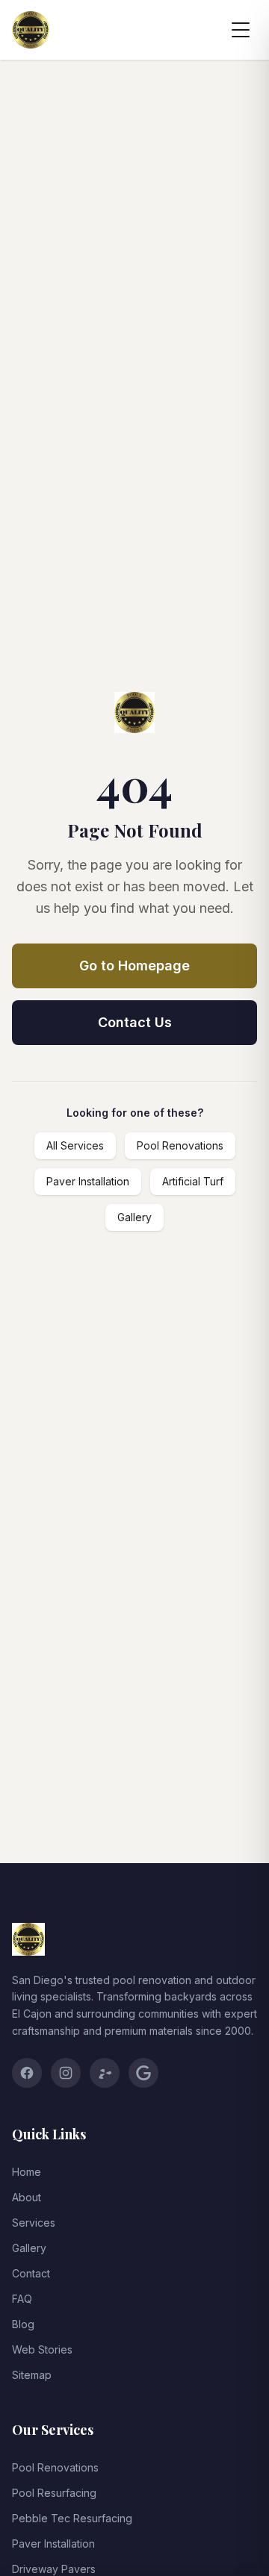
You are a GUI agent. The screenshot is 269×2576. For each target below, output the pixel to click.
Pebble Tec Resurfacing (72, 2518)
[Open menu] (241, 30)
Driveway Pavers (54, 2569)
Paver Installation (88, 1181)
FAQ (22, 2299)
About (27, 2197)
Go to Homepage (134, 966)
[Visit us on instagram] (66, 2073)
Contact (31, 2273)
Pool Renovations (180, 1145)
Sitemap (32, 2375)
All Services (75, 1145)
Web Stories (42, 2349)
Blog (23, 2324)
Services (34, 2223)
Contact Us (135, 1022)
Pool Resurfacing (54, 2493)
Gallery (134, 1217)
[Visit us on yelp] (105, 2073)
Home (27, 2172)
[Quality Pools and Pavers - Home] (31, 30)
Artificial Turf (193, 1181)
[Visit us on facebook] (27, 2073)
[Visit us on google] (143, 2073)
